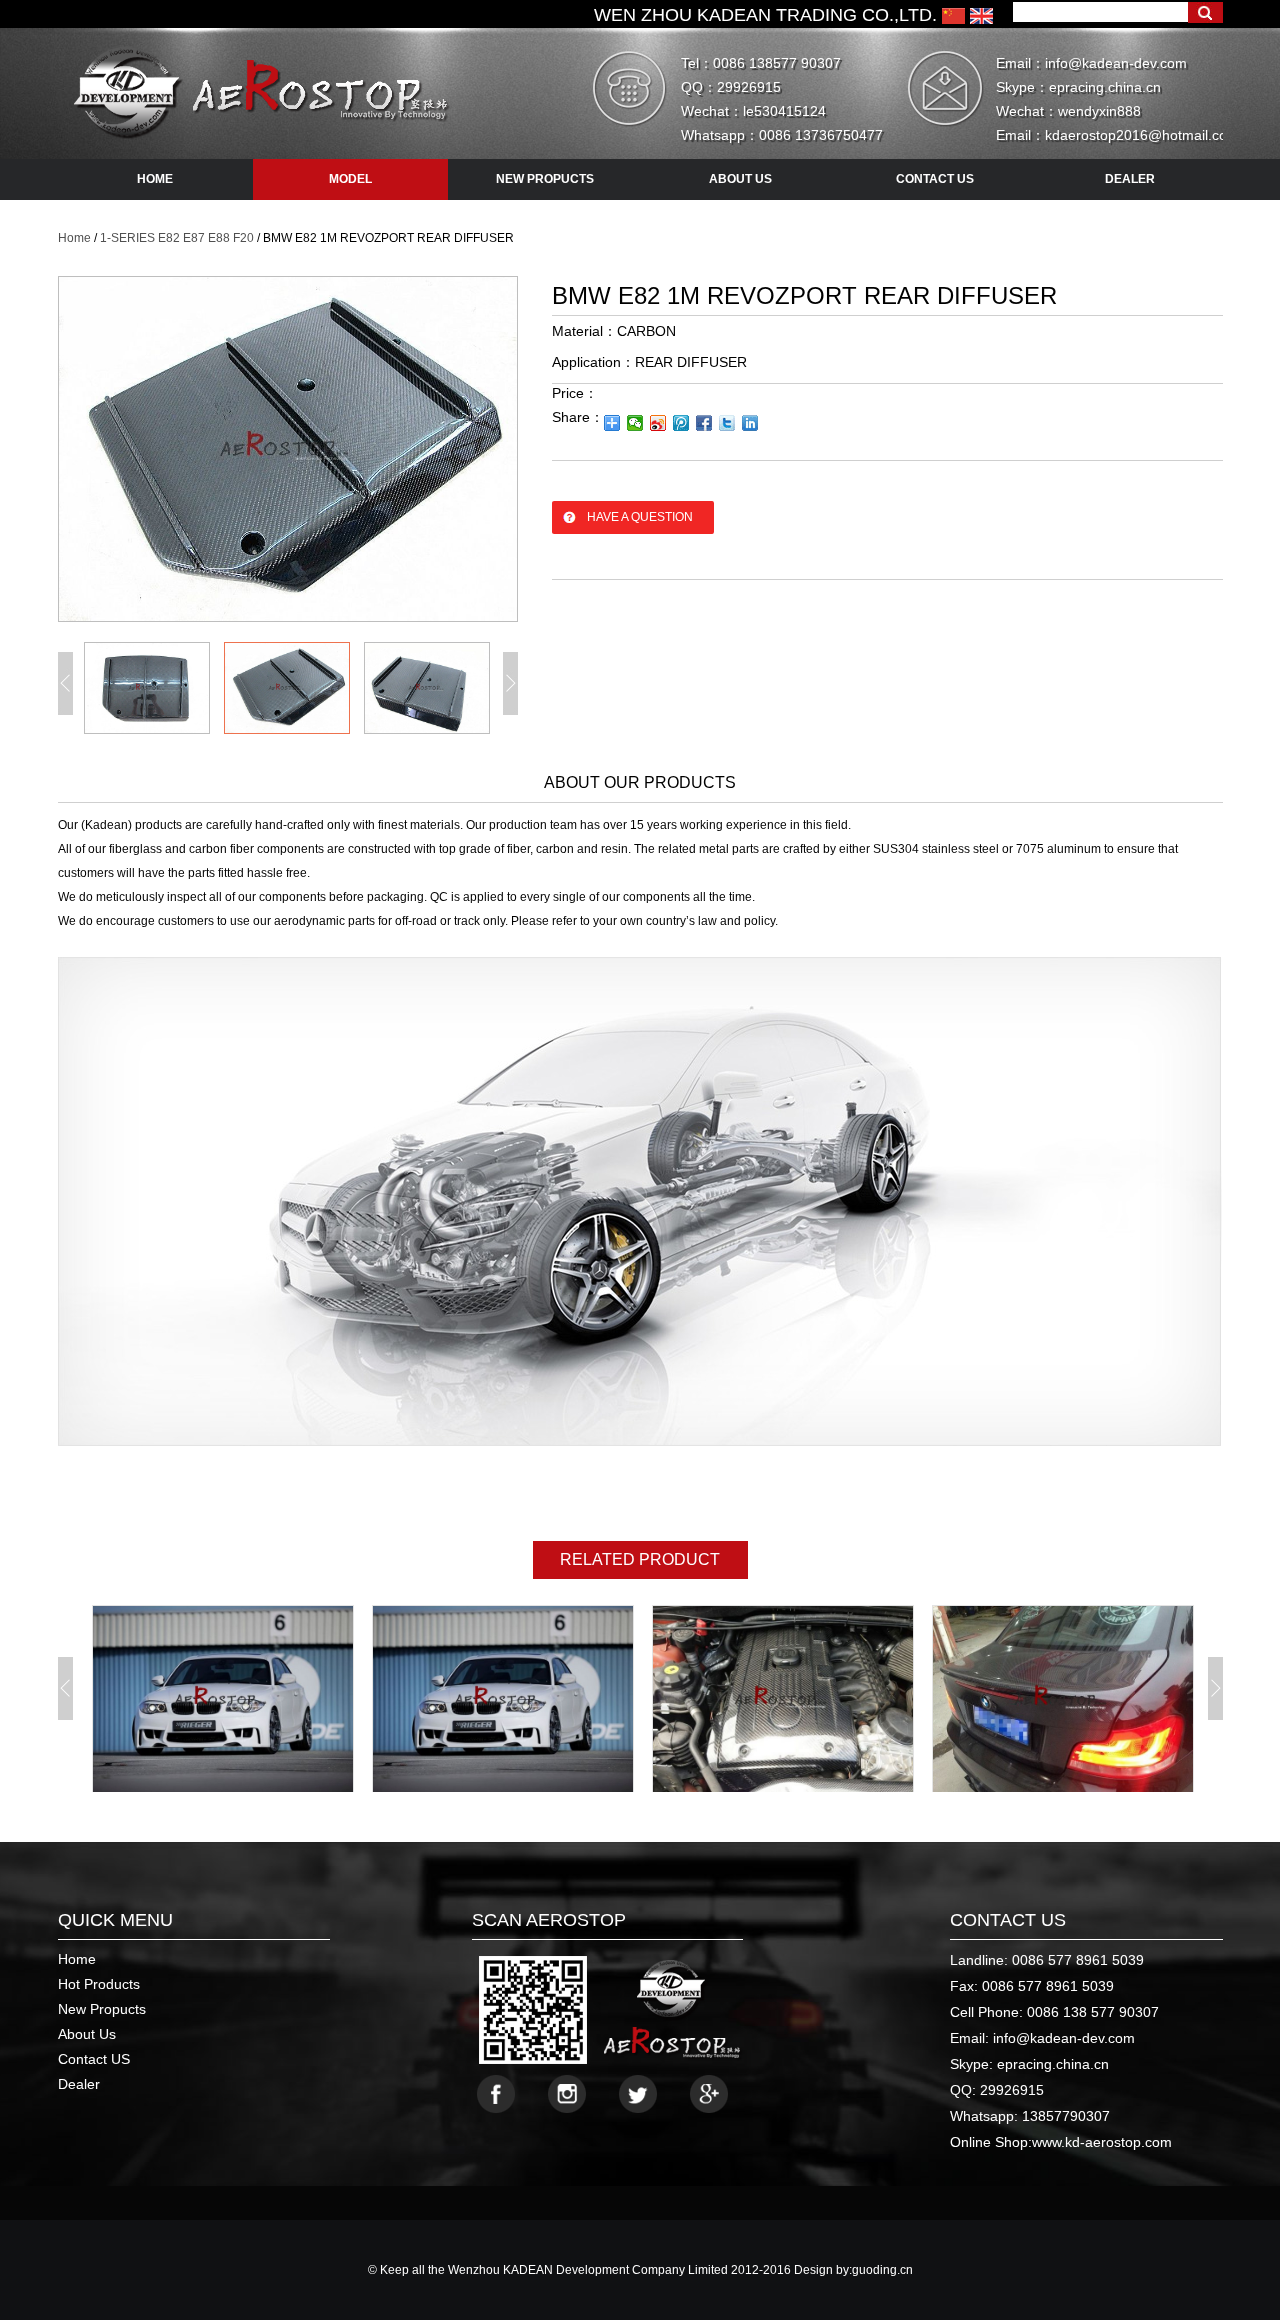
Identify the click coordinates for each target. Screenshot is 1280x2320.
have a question (640, 517)
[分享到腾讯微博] (681, 423)
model (350, 179)
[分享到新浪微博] (658, 423)
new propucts (545, 179)
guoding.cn (882, 2270)
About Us (87, 2034)
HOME (155, 179)
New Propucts (102, 2009)
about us (740, 179)
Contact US (94, 2059)
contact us (935, 179)
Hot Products (99, 1984)
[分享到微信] (635, 423)
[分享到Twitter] (727, 423)
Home (74, 238)
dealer (1130, 179)
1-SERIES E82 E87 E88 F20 (177, 238)
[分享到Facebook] (704, 423)
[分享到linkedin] (750, 423)
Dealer (79, 2084)
